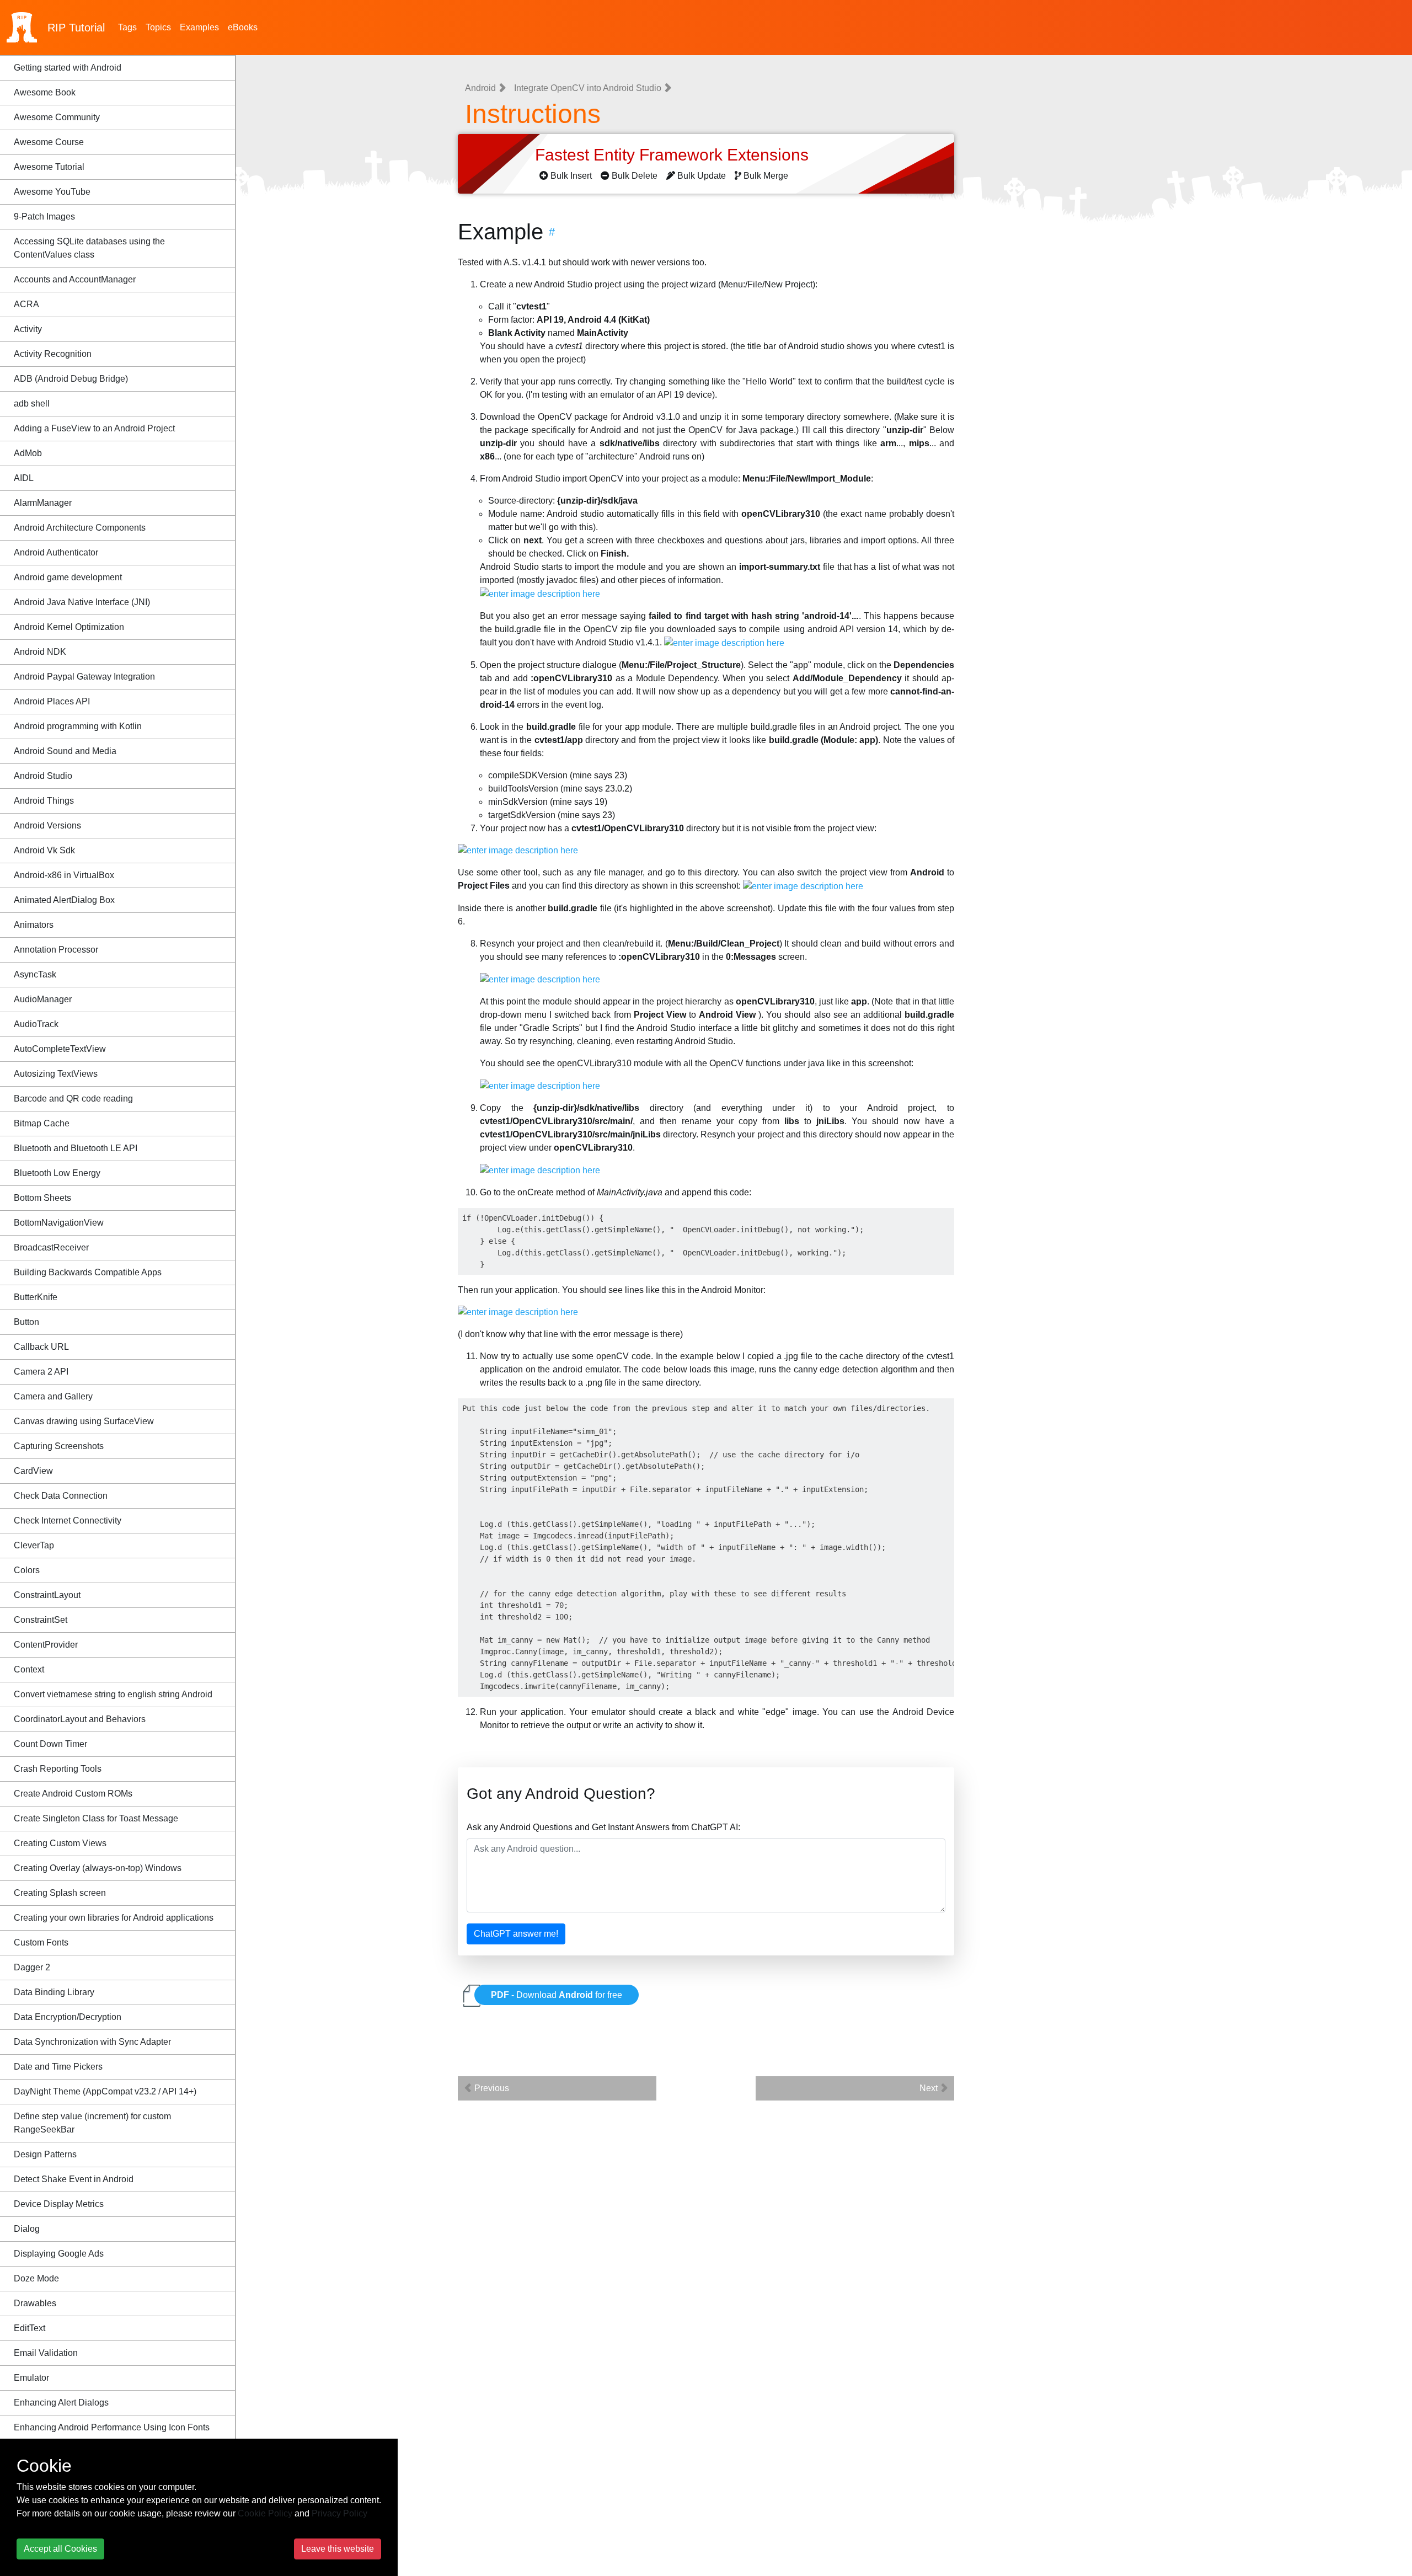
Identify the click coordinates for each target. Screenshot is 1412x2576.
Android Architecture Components (80, 528)
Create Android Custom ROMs (73, 1794)
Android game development (68, 577)
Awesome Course (49, 142)
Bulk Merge (766, 176)
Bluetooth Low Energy (57, 1173)
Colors (27, 1570)
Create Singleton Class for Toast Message (96, 1818)
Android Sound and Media (65, 751)
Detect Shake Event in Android (74, 2179)
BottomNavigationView (59, 1223)
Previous (491, 2088)
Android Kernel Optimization (69, 627)
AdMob (28, 453)
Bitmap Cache (42, 1123)
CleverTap (34, 1545)
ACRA (26, 304)
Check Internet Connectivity (68, 1521)
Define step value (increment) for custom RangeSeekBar (92, 2123)
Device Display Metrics (59, 2204)
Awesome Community (57, 117)
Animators (34, 925)
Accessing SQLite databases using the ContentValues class (89, 248)
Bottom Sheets (42, 1198)
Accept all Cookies (60, 2549)
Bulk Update (702, 176)
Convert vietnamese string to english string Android (113, 1694)
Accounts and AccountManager (75, 279)
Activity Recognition (53, 354)
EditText (30, 2328)
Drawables (35, 2303)
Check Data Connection (61, 1496)
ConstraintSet (41, 1620)
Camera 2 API (41, 1372)
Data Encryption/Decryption (68, 2017)
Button (26, 1322)
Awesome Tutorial (49, 167)
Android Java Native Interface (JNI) (82, 602)
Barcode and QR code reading (73, 1099)
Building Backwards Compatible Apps (88, 1272)
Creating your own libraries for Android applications (114, 1918)
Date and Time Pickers (58, 2067)
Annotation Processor (56, 950)
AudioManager (43, 999)
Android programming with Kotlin (78, 726)
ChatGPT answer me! (516, 1934)
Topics (158, 27)
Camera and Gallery (53, 1396)
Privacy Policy (339, 2513)
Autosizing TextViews (56, 1074)
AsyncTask (35, 974)
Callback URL (41, 1347)
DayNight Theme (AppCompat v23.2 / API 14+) (105, 2091)
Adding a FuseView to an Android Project (94, 428)
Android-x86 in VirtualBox (64, 875)
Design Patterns (45, 2154)
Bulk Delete (635, 176)
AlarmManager (43, 503)
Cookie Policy (265, 2513)
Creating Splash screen (60, 1893)
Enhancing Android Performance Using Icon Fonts (112, 2427)
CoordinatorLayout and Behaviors (80, 1719)
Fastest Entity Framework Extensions (674, 155)
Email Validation (46, 2353)
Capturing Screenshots (59, 1446)
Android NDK (40, 652)
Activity (28, 329)
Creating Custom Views (60, 1843)
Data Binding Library (54, 1992)
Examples (199, 27)
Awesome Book (45, 92)
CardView (33, 1471)
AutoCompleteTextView (60, 1049)
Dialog (27, 2229)
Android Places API (52, 701)
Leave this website (338, 2549)
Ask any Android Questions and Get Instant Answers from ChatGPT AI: (603, 1827)
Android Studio (43, 776)
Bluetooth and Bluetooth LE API (76, 1148)
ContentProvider (46, 1645)
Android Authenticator (56, 552)
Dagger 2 (32, 1967)
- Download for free (557, 1995)
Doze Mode (36, 2278)
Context (29, 1669)
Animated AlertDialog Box (64, 900)
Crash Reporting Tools (58, 1769)
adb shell (32, 403)
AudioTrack (36, 1024)
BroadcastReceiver (51, 1247)
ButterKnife (36, 1297)
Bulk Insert (571, 176)
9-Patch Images (44, 217)
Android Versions (47, 825)
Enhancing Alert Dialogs (61, 2403)
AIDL (24, 478)
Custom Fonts (41, 1942)
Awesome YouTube (52, 192)
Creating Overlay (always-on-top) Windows (98, 1868)
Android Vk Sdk (44, 850)
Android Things (44, 801)
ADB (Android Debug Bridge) (71, 379)
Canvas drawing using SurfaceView (84, 1421)
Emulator (31, 2378)
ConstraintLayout (47, 1595)
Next (930, 2088)
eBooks (243, 27)
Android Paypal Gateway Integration (84, 677)
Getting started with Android (68, 68)
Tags (127, 27)
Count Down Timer (50, 1744)
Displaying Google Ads (59, 2254)
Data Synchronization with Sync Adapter (92, 2042)
